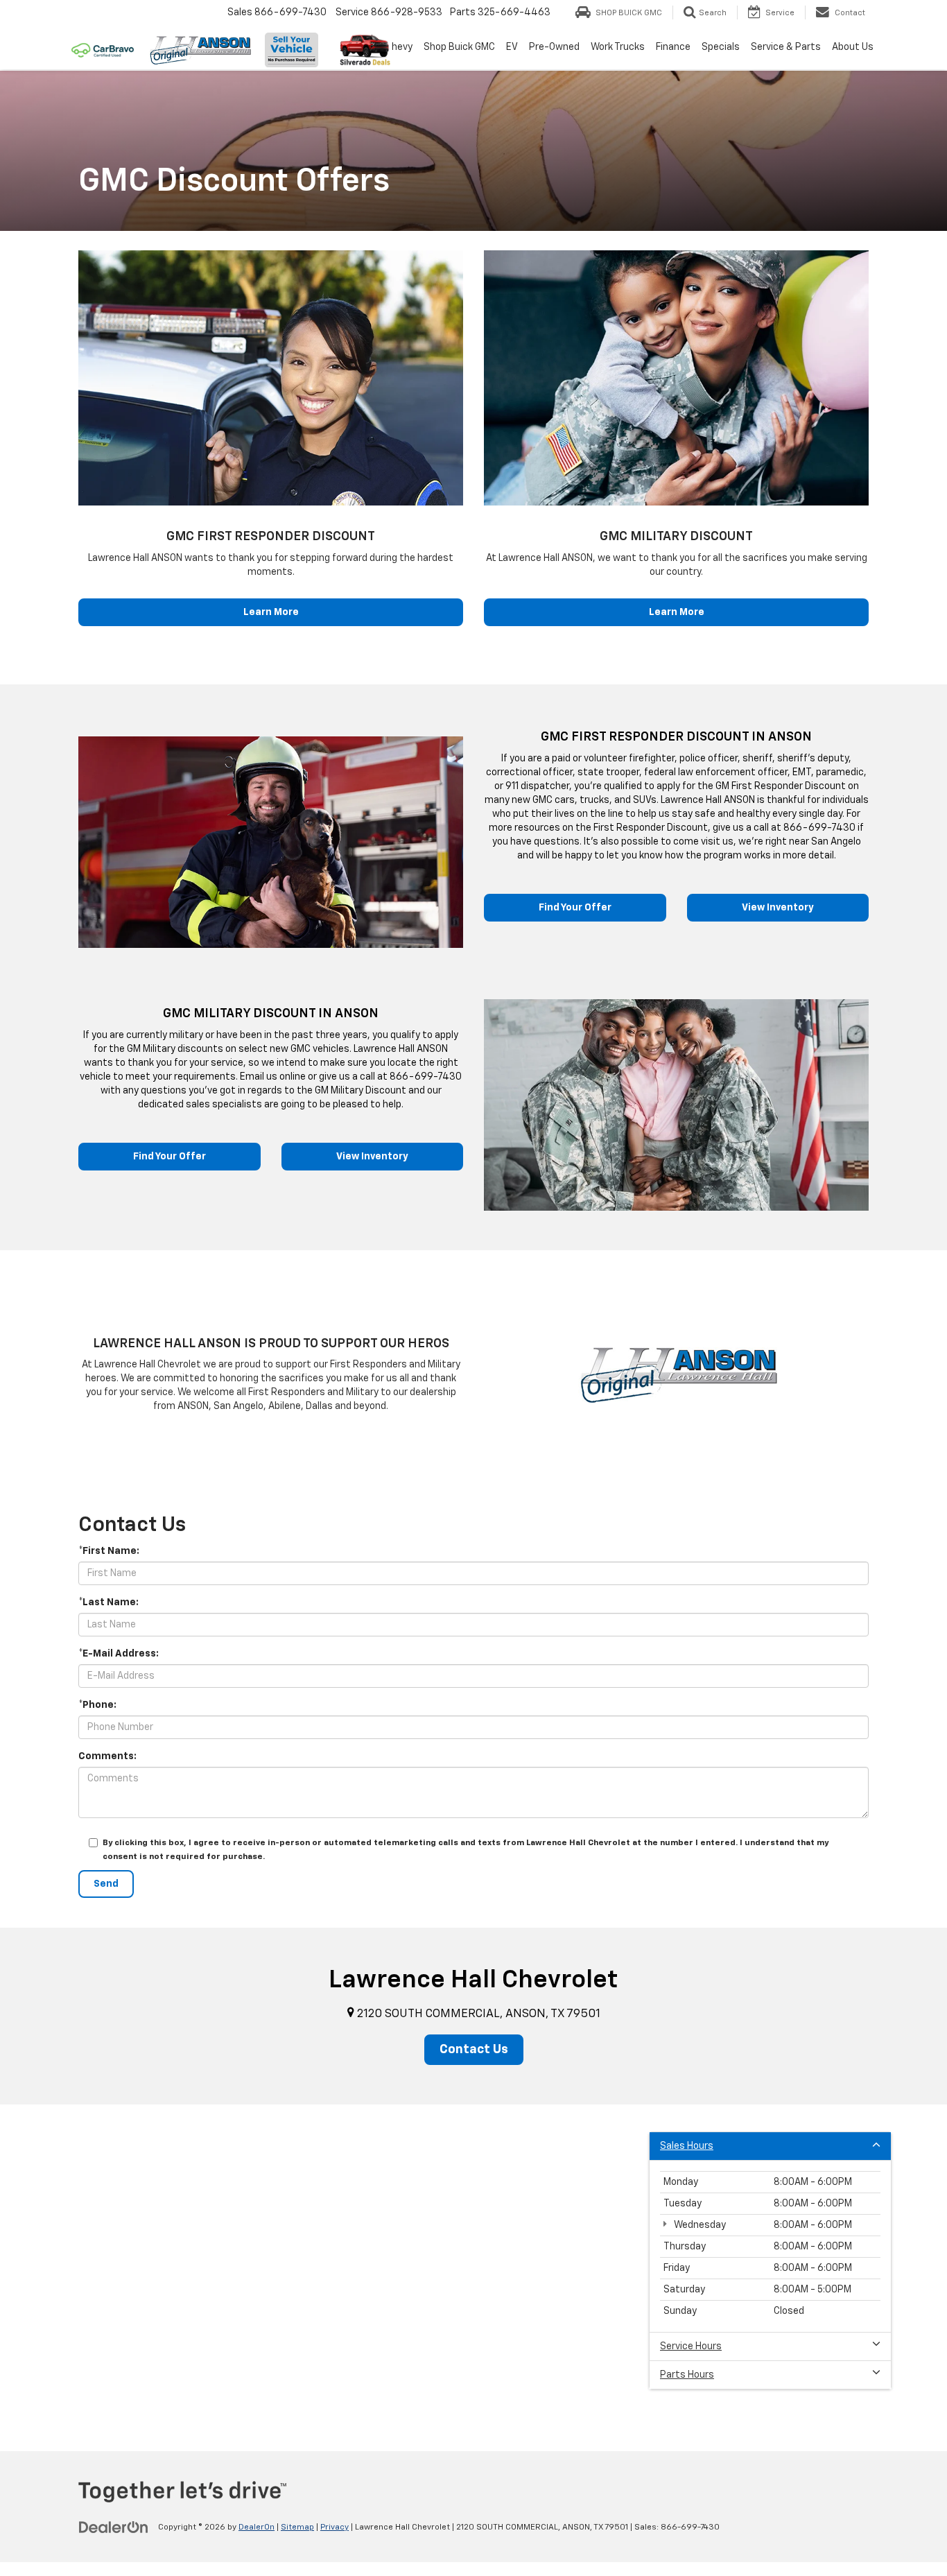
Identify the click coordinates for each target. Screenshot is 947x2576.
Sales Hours (687, 2146)
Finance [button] (673, 47)
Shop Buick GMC (459, 47)
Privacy (335, 2527)
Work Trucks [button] (618, 47)
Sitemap (297, 2527)
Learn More (271, 612)
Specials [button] (721, 47)
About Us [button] (853, 47)
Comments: (107, 1756)
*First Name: (109, 1551)
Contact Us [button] (474, 2050)
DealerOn (257, 2527)
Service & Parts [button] (786, 47)
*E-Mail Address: (119, 1654)
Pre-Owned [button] (554, 47)
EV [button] (512, 47)
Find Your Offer (575, 908)
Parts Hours (687, 2375)
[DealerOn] (114, 2527)
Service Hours (691, 2346)
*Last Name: (108, 1602)
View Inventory (778, 908)
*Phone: (97, 1705)
